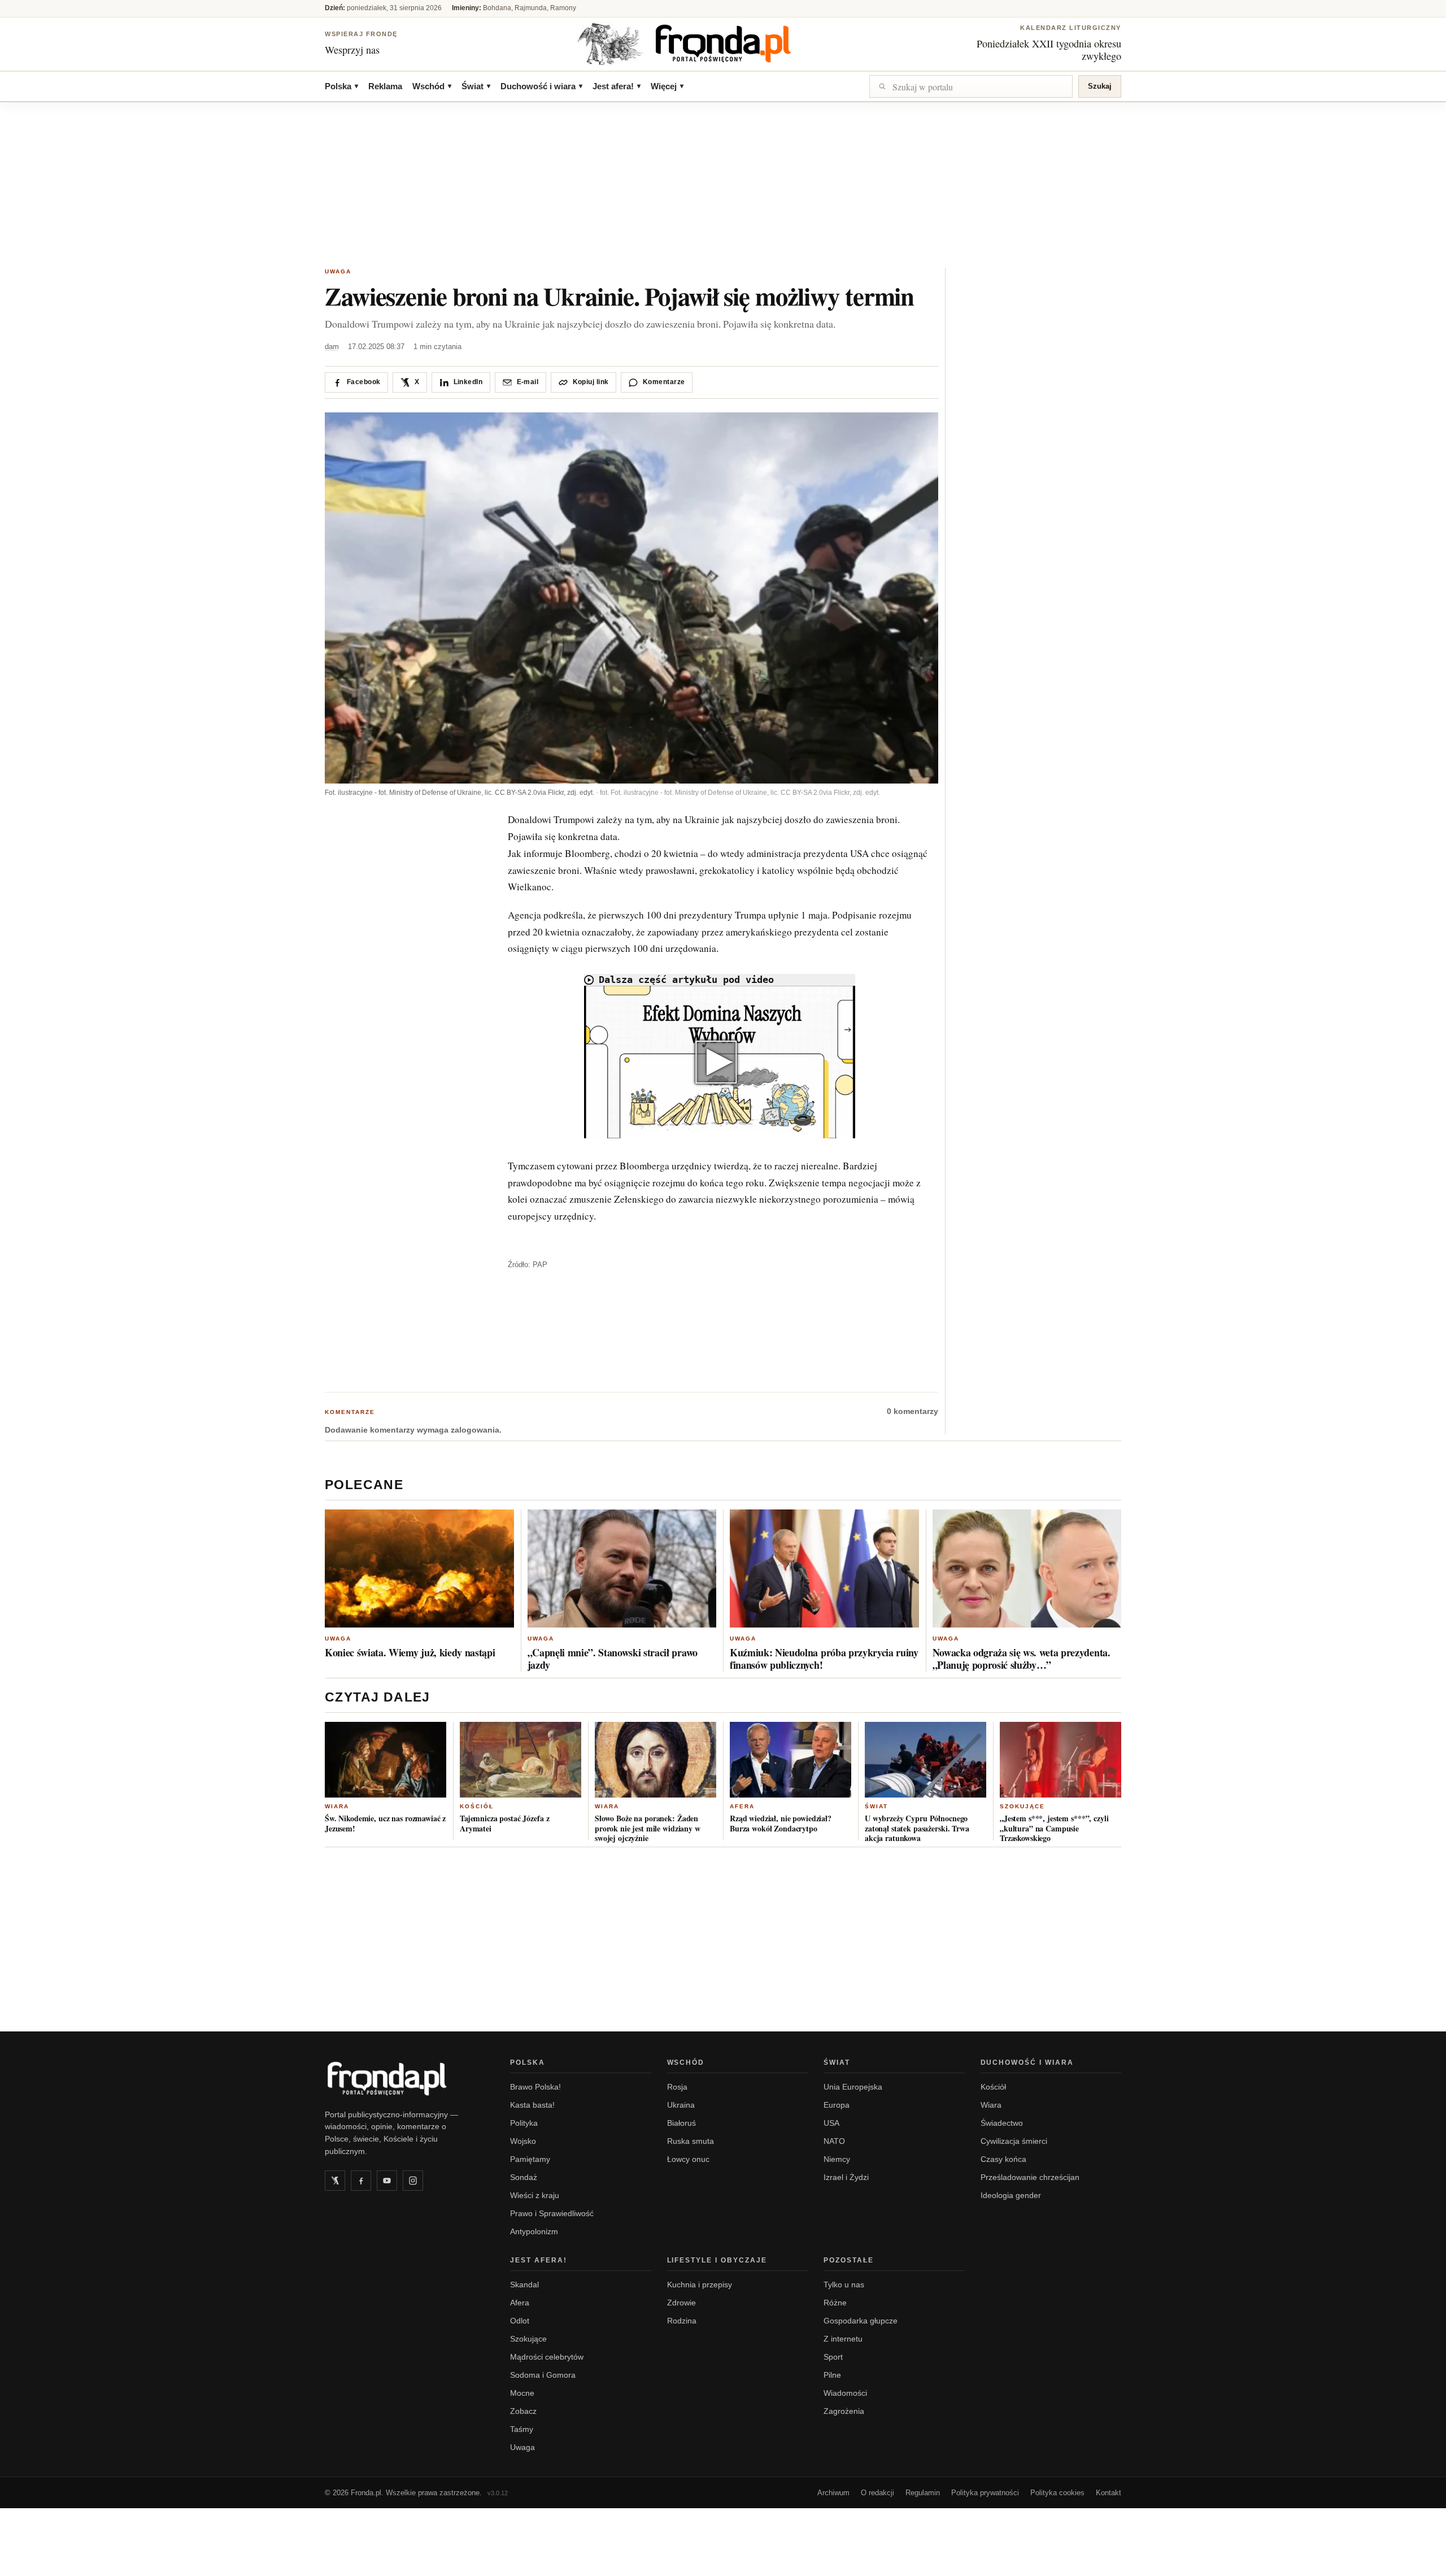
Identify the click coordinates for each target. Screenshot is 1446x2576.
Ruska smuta (691, 2141)
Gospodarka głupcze (861, 2321)
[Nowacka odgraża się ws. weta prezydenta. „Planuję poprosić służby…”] (1027, 1568)
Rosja (677, 2087)
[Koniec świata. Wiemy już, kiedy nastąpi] (419, 1568)
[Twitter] (335, 2181)
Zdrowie (681, 2303)
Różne (835, 2303)
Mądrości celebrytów (547, 2357)
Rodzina (682, 2321)
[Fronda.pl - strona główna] (404, 2078)
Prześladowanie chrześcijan (1030, 2177)
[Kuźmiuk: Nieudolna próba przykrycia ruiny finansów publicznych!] (824, 1568)
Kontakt (1109, 2493)
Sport (833, 2357)
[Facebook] (361, 2181)
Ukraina (681, 2105)
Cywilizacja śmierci (1014, 2141)
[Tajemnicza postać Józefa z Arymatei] (521, 1760)
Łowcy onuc (688, 2159)
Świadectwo (1002, 2123)
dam (332, 347)
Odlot (520, 2321)
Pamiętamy (530, 2159)
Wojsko (523, 2141)
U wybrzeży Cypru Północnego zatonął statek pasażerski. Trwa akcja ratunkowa (917, 1828)
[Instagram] (413, 2181)
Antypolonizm (534, 2231)
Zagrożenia (844, 2411)
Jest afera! (617, 86)
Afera (742, 1806)
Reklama (385, 86)
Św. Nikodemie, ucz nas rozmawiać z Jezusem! (385, 1823)
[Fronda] (723, 43)
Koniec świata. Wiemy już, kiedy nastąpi (410, 1652)
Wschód (432, 86)
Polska (341, 86)
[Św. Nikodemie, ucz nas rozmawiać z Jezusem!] (386, 1760)
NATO (834, 2141)
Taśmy (522, 2429)
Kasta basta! (532, 2105)
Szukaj (1100, 86)
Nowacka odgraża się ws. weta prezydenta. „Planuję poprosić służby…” (1022, 1659)
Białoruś (681, 2123)
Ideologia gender (1011, 2195)
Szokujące (1022, 1806)
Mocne (522, 2393)
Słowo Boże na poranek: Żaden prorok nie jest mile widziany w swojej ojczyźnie (648, 1828)
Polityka (524, 2123)
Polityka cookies (1057, 2493)
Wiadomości (845, 2393)
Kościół (477, 1806)
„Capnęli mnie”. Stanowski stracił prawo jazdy (613, 1659)
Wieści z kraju (535, 2195)
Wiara (337, 1806)
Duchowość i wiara (541, 86)
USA (831, 2123)
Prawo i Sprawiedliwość (552, 2213)
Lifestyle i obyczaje (717, 2260)
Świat (476, 86)
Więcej (667, 86)
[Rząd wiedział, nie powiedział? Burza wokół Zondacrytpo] (790, 1760)
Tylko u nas (844, 2285)
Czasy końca (1003, 2159)
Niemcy (837, 2159)
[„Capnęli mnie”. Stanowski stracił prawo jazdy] (622, 1568)
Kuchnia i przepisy (700, 2285)
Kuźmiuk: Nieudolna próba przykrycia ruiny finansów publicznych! (824, 1659)
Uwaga (338, 271)
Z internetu (843, 2339)
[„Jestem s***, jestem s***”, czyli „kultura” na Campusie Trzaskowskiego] (1060, 1760)
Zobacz (523, 2411)
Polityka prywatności (985, 2493)
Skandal (524, 2285)
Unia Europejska (853, 2087)
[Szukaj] (971, 86)
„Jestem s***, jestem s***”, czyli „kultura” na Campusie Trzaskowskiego (1054, 1828)
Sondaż (524, 2177)
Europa (837, 2105)
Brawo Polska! (535, 2087)
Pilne (832, 2375)
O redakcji (877, 2493)
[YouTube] (387, 2181)
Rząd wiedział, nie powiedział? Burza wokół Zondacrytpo (781, 1823)
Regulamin (923, 2493)
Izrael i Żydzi (846, 2177)
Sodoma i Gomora (543, 2375)
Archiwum (833, 2493)
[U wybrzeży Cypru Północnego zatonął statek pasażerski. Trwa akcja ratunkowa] (925, 1760)
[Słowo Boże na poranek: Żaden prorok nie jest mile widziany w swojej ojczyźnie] (656, 1760)
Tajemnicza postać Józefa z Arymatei (504, 1823)
